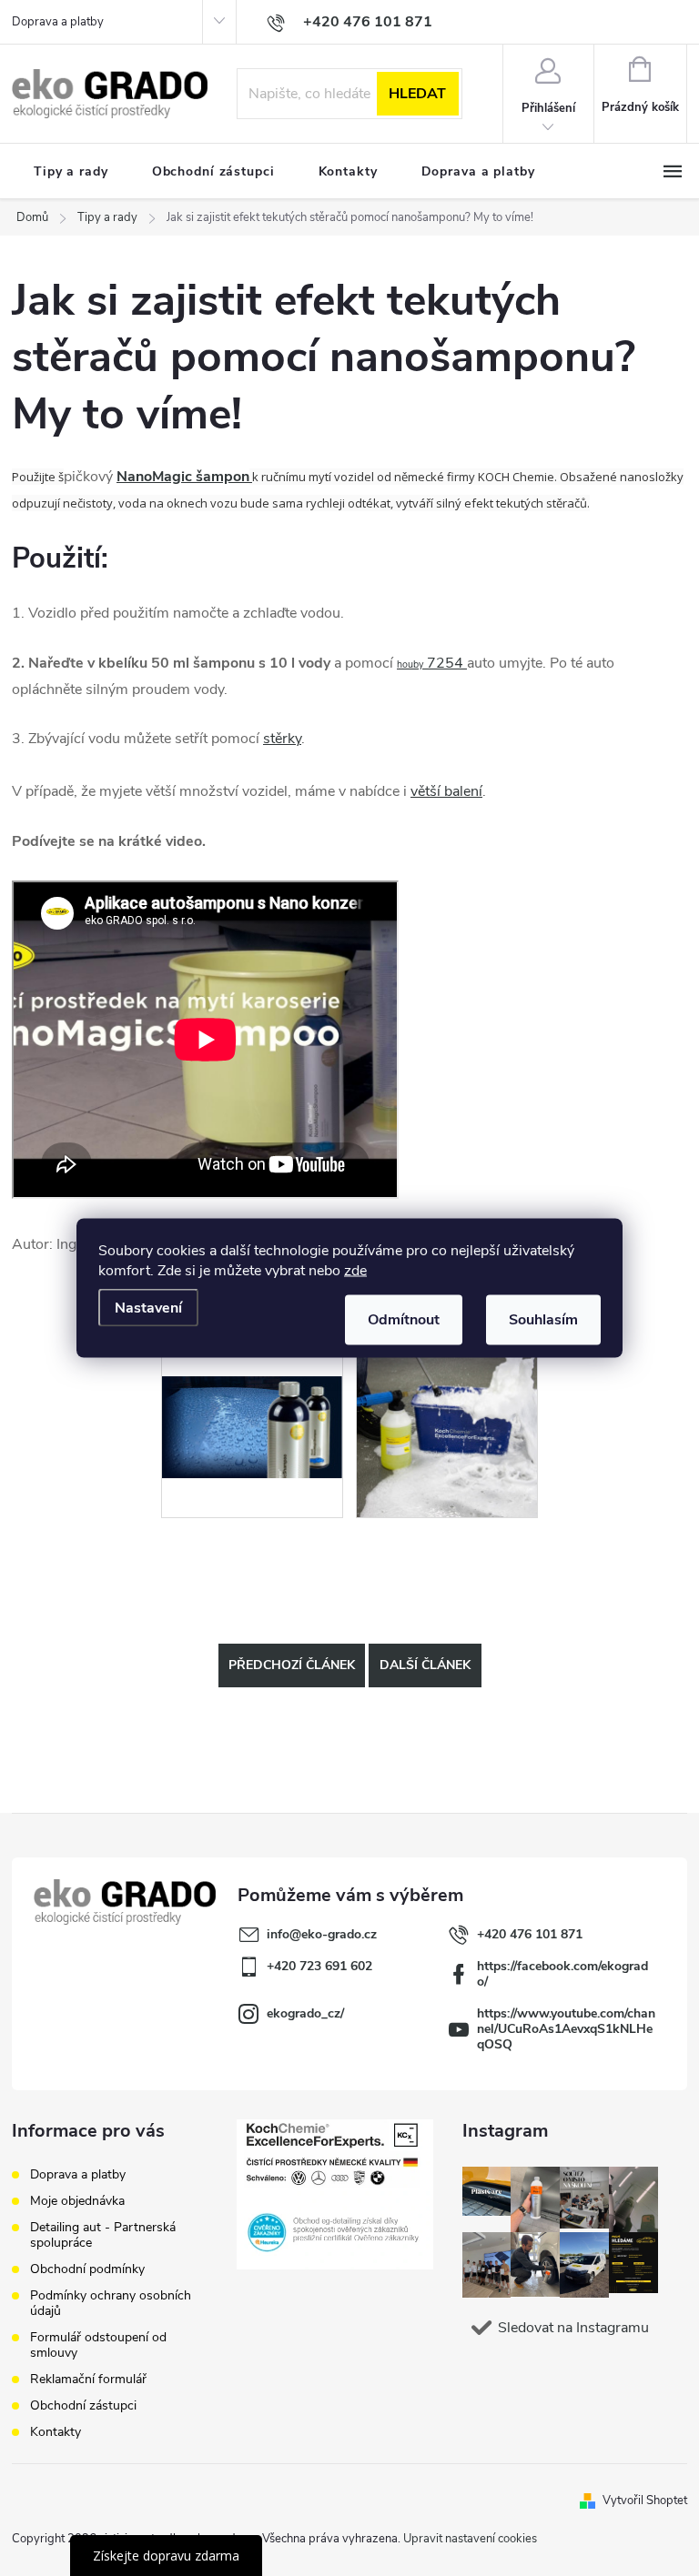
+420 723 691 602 (319, 1966)
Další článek (425, 1665)
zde (355, 1271)
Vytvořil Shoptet (645, 2501)
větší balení (446, 791)
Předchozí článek (292, 1665)
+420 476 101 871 (530, 1934)
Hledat (417, 94)
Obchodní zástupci (83, 2405)
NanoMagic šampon (183, 477)
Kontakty (56, 2432)
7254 (432, 663)
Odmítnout (404, 1320)
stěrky (282, 739)
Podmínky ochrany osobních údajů (111, 2303)
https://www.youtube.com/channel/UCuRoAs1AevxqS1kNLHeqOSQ (566, 2029)
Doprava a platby (58, 22)
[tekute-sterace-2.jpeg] (447, 1426)
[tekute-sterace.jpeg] (252, 1387)
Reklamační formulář (88, 2379)
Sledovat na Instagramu (573, 2328)
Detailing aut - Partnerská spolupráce (103, 2235)
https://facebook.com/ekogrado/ (562, 1974)
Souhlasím (543, 1320)
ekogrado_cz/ (305, 2013)
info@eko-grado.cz (322, 1934)
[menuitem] (71, 172)
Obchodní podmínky (87, 2269)
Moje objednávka (77, 2201)
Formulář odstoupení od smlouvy (98, 2345)
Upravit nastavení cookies (470, 2539)
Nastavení (148, 1308)
